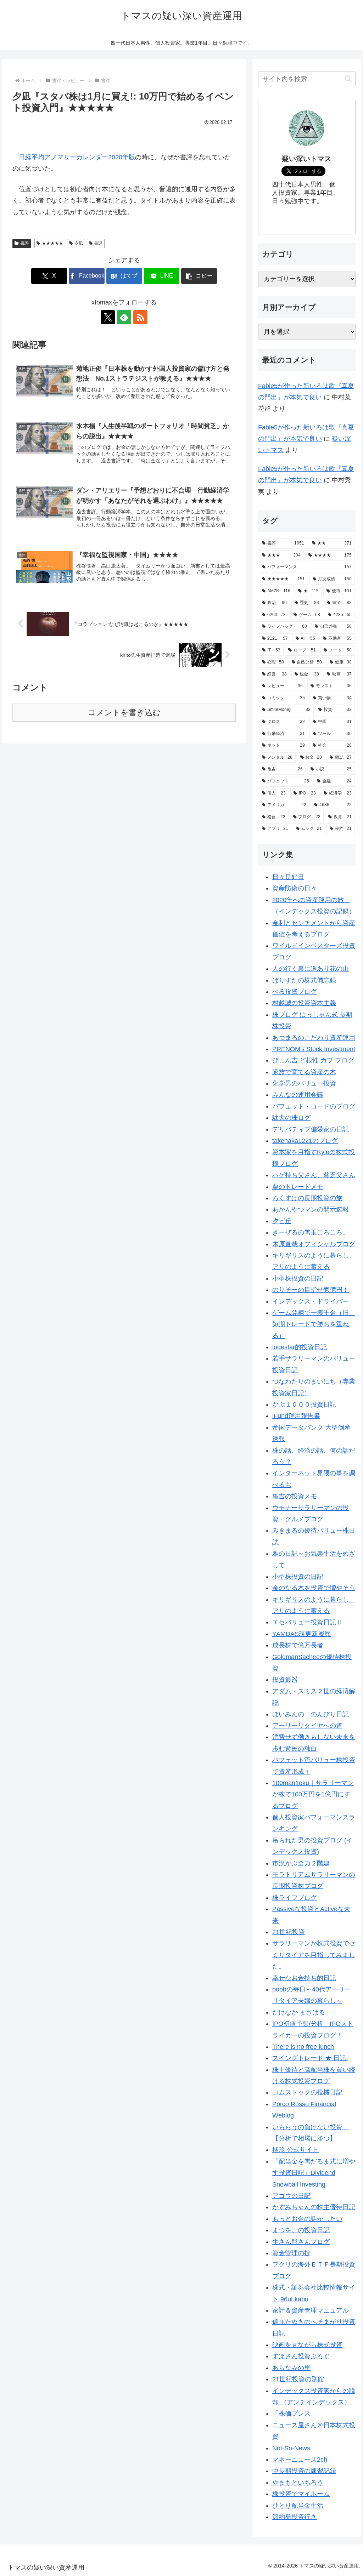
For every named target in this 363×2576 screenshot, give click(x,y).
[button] (199, 276)
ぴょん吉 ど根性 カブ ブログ (313, 1060)
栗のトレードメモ (298, 1187)
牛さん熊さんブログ (301, 2242)
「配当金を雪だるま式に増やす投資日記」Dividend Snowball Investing (314, 2173)
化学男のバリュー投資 (304, 1083)
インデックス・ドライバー (311, 1301)
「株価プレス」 (295, 2413)
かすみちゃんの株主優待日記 (314, 2207)
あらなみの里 (291, 2368)
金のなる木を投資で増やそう (314, 1588)
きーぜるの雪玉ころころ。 (311, 1232)
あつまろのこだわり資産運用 (314, 1038)
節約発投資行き (295, 2517)
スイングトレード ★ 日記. (310, 2058)
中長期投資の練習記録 (304, 2471)
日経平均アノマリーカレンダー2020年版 (77, 157)
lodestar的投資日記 (300, 1347)
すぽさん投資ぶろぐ (301, 2356)
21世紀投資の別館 (298, 2379)
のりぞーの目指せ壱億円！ (311, 1290)
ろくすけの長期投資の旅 (307, 1198)
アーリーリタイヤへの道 (307, 1726)
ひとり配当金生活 (298, 2506)
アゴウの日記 (291, 2196)
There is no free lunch (303, 2047)
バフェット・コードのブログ (314, 1106)
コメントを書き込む (124, 713)
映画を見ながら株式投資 (307, 2345)
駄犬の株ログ (291, 1118)
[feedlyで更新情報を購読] (124, 317)
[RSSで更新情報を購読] (140, 317)
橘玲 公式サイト (295, 2150)
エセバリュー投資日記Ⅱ (307, 1622)
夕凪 (79, 243)
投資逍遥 (285, 1680)
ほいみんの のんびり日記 (311, 1714)
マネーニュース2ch (300, 2460)
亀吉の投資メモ (295, 1496)
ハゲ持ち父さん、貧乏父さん (314, 1175)
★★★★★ (52, 243)
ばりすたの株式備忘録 (304, 980)
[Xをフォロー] (108, 317)
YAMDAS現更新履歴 (301, 1634)
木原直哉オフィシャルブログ (314, 1244)
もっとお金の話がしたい (307, 2219)
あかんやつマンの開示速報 (311, 1209)
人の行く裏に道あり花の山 (311, 969)
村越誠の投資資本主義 (304, 1003)
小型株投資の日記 (298, 1278)
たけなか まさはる (299, 2012)
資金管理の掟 (291, 2253)
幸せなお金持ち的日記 (304, 1978)
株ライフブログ (295, 1898)
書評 (24, 243)
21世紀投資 (289, 1932)
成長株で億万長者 (298, 1645)
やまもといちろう (298, 2483)
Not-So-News (291, 2448)
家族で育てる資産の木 (304, 1072)
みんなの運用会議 (298, 1095)
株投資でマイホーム (301, 2494)
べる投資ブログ (295, 992)
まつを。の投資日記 (301, 2230)
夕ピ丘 (282, 1221)
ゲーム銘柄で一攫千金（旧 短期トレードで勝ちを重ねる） (314, 1324)
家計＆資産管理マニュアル (311, 2310)
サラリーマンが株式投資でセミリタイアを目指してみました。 (314, 1955)
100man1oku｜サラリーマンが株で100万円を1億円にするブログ (313, 1794)
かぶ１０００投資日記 (304, 1404)
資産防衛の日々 (295, 888)
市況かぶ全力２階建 (301, 1863)
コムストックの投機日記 (307, 2092)
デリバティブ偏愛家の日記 (311, 1129)
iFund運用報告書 (296, 1416)
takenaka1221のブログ (305, 1141)
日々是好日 (288, 877)
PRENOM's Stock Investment (314, 1049)
